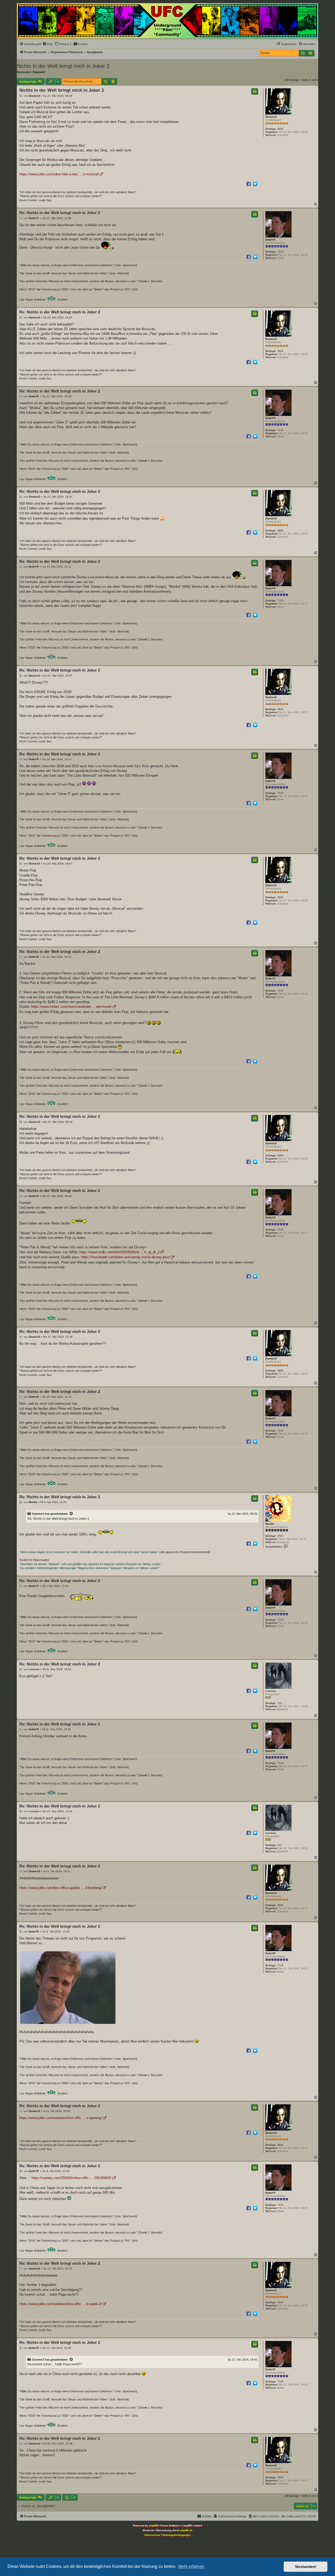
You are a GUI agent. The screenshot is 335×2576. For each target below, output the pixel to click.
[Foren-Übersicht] (167, 21)
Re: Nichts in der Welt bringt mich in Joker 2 (60, 213)
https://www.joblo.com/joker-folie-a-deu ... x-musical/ (59, 174)
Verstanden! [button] (306, 2567)
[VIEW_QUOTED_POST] (71, 1514)
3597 (280, 1536)
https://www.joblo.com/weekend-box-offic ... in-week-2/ (61, 2304)
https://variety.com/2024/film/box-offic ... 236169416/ (71, 2178)
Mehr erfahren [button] (191, 2566)
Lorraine (271, 1691)
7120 (280, 252)
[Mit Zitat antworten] (255, 91)
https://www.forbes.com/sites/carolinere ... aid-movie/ (71, 1007)
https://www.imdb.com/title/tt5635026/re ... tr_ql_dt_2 (119, 1252)
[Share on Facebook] (249, 184)
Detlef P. (271, 240)
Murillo (270, 1524)
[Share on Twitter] (255, 184)
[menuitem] (48, 44)
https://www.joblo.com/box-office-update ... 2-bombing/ (61, 1888)
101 (280, 1703)
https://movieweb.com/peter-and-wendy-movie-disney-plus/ (126, 1257)
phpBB (153, 2526)
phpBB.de (186, 2530)
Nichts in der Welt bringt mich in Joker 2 (63, 66)
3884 (280, 129)
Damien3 (39, 72)
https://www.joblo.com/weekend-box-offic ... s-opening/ (61, 2118)
